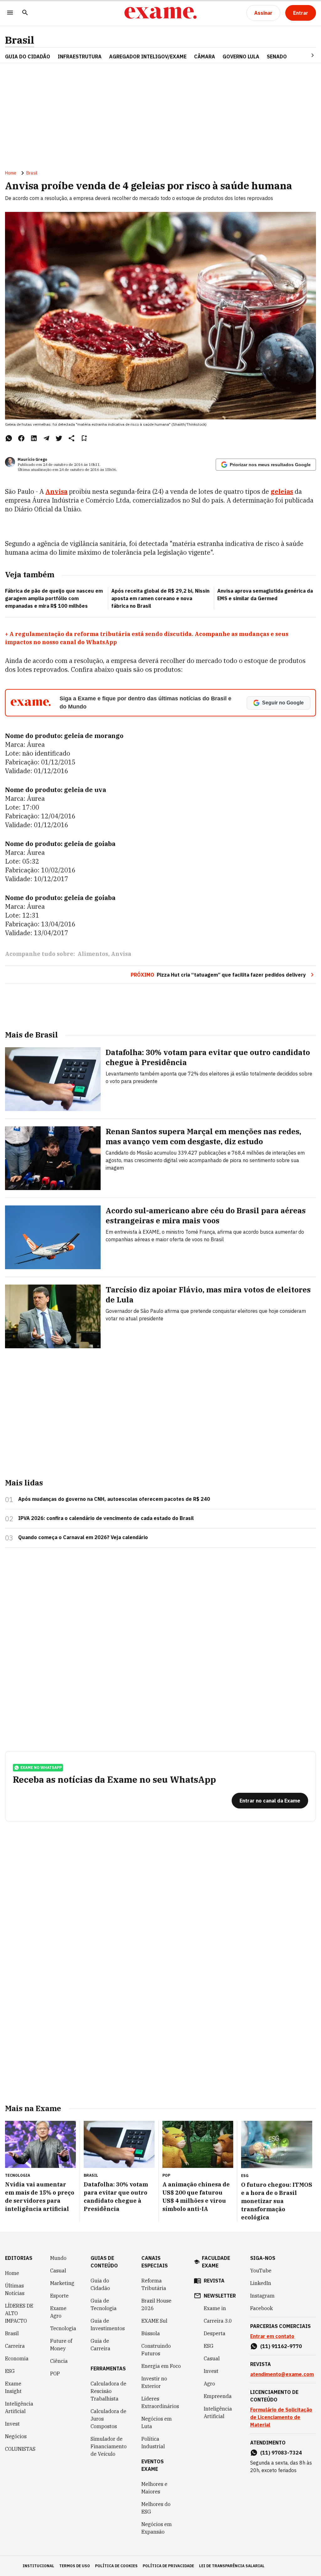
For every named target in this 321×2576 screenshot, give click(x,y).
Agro (209, 2384)
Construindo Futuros (156, 2350)
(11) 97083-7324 (281, 2453)
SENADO (277, 57)
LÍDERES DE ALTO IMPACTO (19, 2313)
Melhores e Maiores (154, 2488)
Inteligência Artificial (19, 2407)
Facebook (261, 2308)
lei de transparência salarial (232, 2566)
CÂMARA (205, 57)
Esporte (59, 2296)
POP (55, 2374)
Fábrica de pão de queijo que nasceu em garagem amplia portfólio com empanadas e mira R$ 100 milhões (54, 598)
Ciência (59, 2361)
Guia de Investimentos (108, 2325)
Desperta (215, 2333)
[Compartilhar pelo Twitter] (59, 438)
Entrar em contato (272, 2336)
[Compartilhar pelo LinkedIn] (34, 438)
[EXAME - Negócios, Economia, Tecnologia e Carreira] (160, 13)
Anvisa (56, 491)
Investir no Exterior (154, 2382)
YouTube (261, 2271)
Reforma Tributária (154, 2284)
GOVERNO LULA (241, 57)
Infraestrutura (80, 57)
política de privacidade (168, 2566)
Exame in (215, 2308)
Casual (58, 2271)
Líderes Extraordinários (160, 2402)
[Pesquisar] (25, 13)
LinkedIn (261, 2283)
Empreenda (218, 2396)
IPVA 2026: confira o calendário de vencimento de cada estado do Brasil (106, 1518)
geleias (282, 491)
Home (11, 173)
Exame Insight (13, 2387)
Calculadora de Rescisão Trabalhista (108, 2391)
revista (214, 2281)
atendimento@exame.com (282, 2374)
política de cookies (116, 2566)
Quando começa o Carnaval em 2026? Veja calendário (83, 1537)
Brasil (20, 40)
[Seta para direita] (305, 55)
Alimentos (93, 954)
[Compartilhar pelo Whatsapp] (9, 438)
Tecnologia (63, 2328)
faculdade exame (216, 2262)
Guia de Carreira (100, 2345)
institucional (38, 2566)
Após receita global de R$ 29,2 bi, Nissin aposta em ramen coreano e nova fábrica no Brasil (160, 598)
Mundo (58, 2258)
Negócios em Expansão (157, 2528)
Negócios (16, 2436)
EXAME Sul (154, 2321)
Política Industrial (153, 2443)
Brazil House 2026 (156, 2304)
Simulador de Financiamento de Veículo (109, 2446)
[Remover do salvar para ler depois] (84, 438)
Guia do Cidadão (28, 57)
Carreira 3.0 (218, 2321)
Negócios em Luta (157, 2422)
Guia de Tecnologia (104, 2304)
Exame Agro (58, 2312)
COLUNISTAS (20, 2449)
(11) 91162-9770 (281, 2346)
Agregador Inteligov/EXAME (148, 57)
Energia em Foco (161, 2366)
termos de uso (75, 2566)
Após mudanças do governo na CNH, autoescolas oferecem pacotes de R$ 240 (114, 1499)
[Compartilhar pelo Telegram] (46, 438)
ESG (10, 2371)
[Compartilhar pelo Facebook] (21, 438)
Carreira (15, 2346)
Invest (12, 2424)
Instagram (262, 2296)
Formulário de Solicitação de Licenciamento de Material (281, 2417)
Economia (17, 2358)
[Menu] (10, 13)
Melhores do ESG (156, 2508)
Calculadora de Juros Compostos (108, 2419)
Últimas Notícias (15, 2289)
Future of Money (61, 2345)
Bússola (151, 2333)
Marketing (62, 2283)
